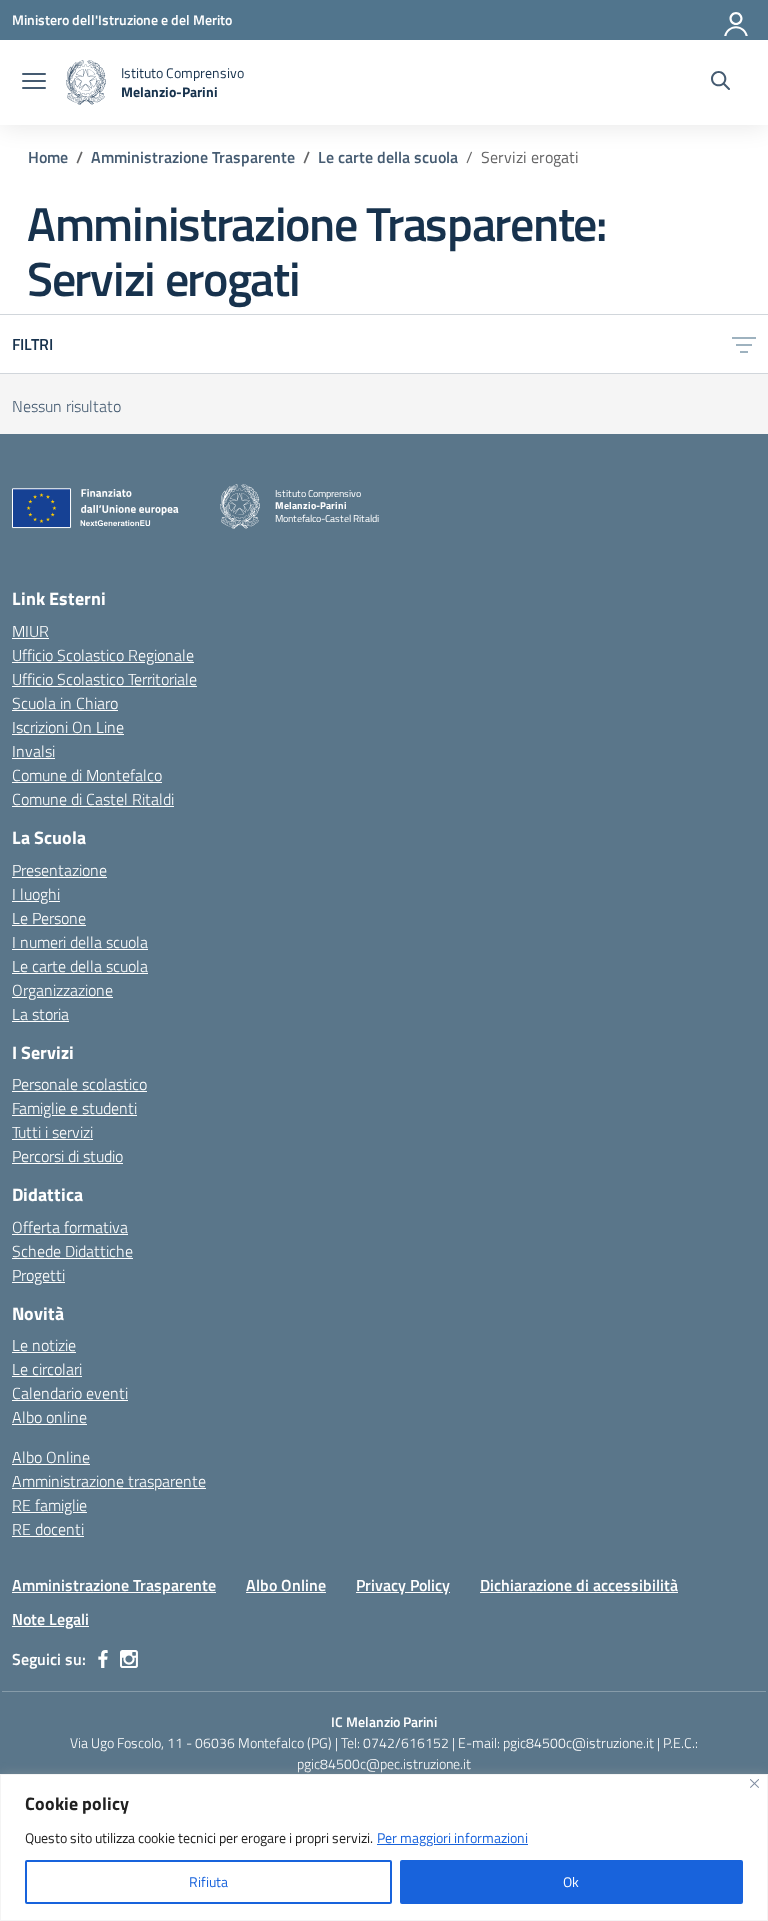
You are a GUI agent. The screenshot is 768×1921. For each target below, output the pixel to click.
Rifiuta (208, 1881)
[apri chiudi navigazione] (34, 83)
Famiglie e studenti (74, 1108)
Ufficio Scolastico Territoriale (104, 679)
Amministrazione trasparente (109, 1481)
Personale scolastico (79, 1084)
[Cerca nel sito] (720, 83)
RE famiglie (49, 1505)
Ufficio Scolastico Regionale (103, 655)
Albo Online (51, 1457)
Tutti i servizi (52, 1132)
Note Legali (50, 1619)
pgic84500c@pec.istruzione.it (384, 1763)
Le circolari (47, 1369)
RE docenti (48, 1529)
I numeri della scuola (80, 942)
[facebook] (103, 1659)
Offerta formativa (70, 1227)
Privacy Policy (403, 1585)
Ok (571, 1881)
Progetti (38, 1275)
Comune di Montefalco (87, 775)
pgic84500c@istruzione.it (578, 1742)
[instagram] (129, 1659)
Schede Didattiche (72, 1251)
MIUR (30, 631)
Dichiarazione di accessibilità (579, 1585)
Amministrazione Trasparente (114, 1585)
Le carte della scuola (80, 966)
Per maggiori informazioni (452, 1837)
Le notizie (44, 1345)
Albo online (49, 1417)
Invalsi (33, 751)
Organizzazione (62, 990)
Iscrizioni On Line (68, 727)
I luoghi (36, 894)
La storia (40, 1014)
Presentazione (59, 870)
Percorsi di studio (67, 1156)
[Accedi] (737, 20)
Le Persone (49, 918)
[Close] (754, 1783)
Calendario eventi (70, 1393)
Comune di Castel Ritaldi (93, 799)
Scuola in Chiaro (65, 703)
